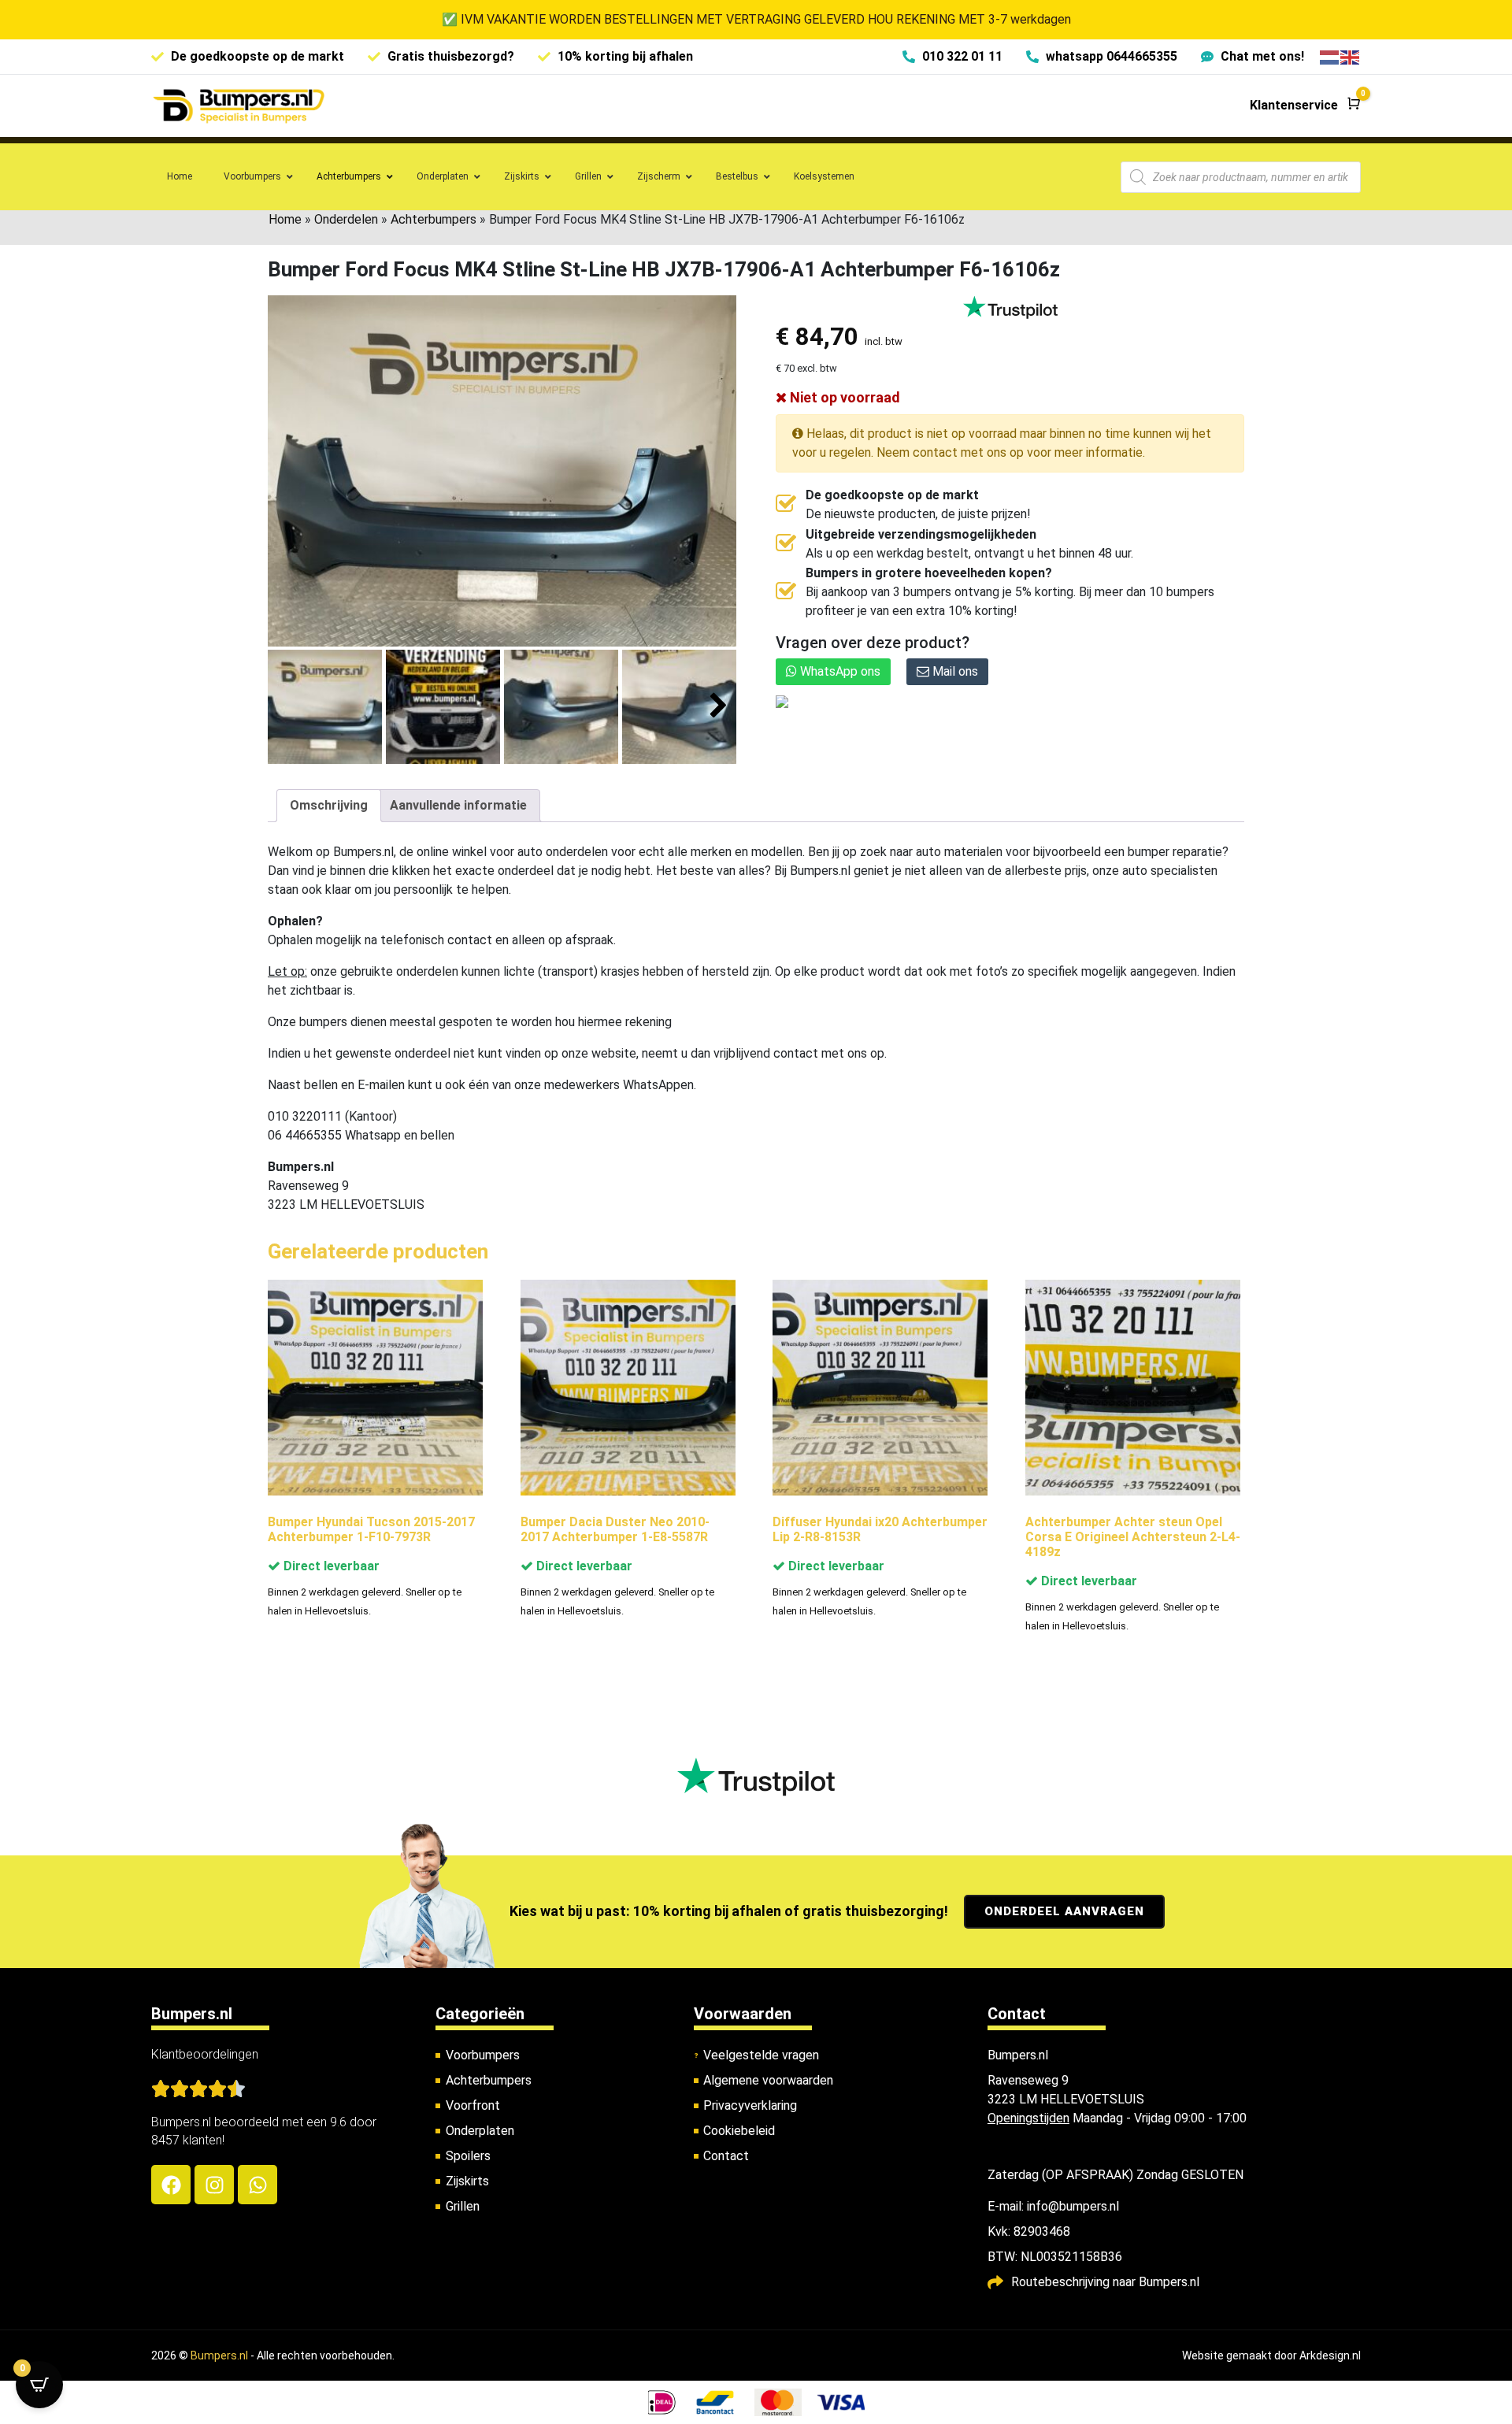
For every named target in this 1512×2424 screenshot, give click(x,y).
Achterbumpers (434, 219)
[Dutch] (1330, 56)
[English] (1351, 56)
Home (285, 219)
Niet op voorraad (843, 397)
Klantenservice (1294, 105)
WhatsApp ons (839, 671)
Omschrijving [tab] (329, 805)
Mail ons (954, 671)
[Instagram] (214, 2185)
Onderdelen (346, 219)
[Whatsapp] (258, 2185)
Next (719, 706)
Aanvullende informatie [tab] (458, 805)
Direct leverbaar (330, 1566)
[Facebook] (171, 2185)
